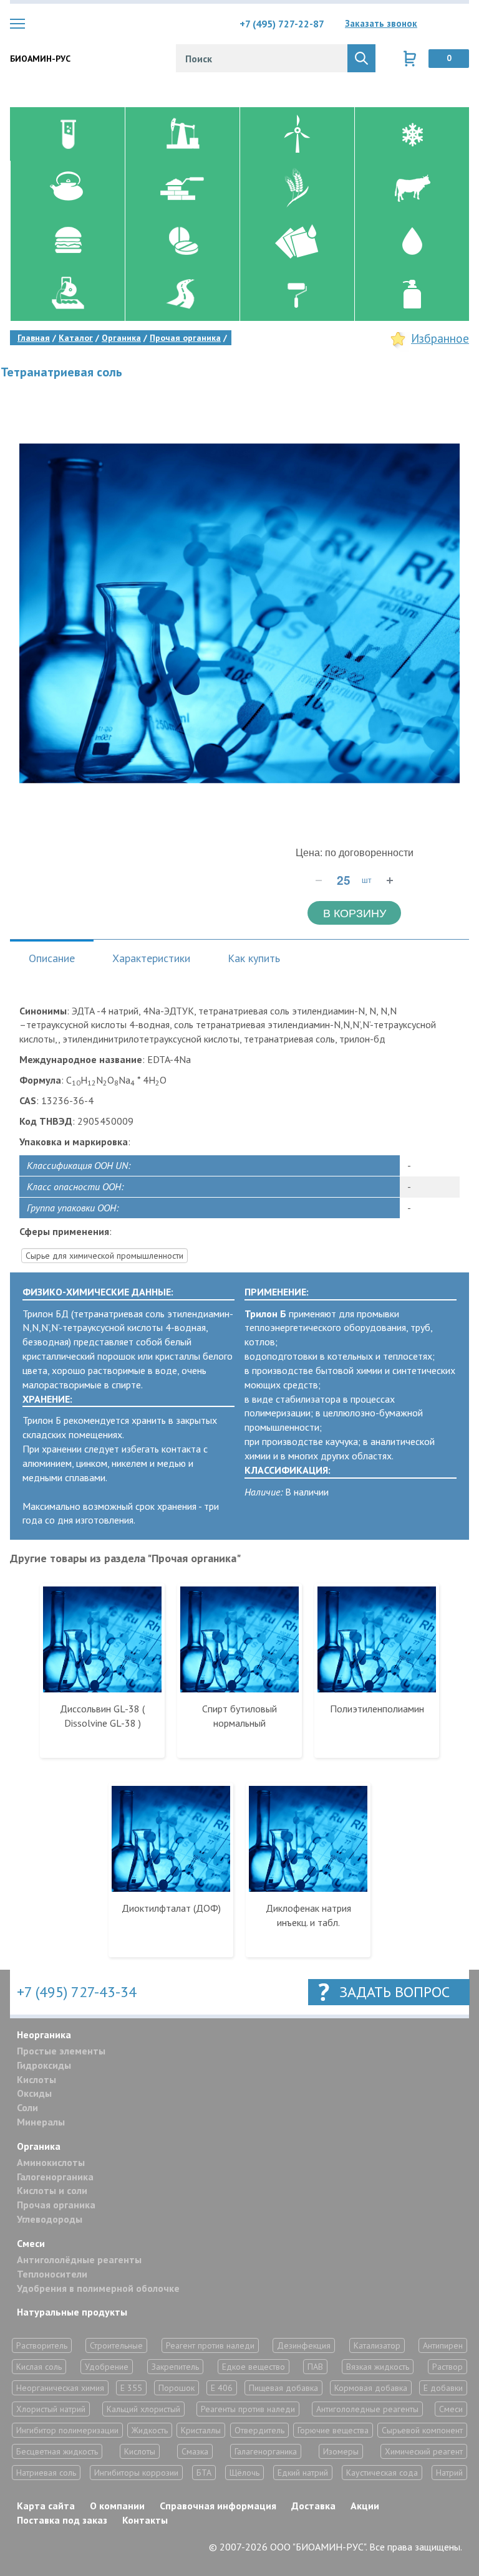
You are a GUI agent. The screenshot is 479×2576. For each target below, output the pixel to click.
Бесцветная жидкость (57, 2451)
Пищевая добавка (283, 2388)
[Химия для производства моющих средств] (412, 295)
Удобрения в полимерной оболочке (98, 2288)
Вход (460, 24)
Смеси (31, 2243)
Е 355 (131, 2388)
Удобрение (107, 2367)
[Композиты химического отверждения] (297, 241)
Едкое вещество (254, 2367)
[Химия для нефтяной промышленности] (182, 134)
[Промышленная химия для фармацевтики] (182, 241)
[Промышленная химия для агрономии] (297, 188)
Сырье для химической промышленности (104, 1256)
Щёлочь (244, 2473)
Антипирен (443, 2345)
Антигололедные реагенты (367, 2409)
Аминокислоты (51, 2162)
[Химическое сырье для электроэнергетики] (297, 134)
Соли (27, 2107)
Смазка (195, 2451)
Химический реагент (424, 2451)
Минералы (41, 2122)
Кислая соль (39, 2367)
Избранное (440, 338)
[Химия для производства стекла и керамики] (67, 188)
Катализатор (377, 2345)
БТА (204, 2473)
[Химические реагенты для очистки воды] (412, 241)
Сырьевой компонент (422, 2430)
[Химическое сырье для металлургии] (67, 295)
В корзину (355, 912)
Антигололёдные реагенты (79, 2259)
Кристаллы (201, 2430)
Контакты (145, 2520)
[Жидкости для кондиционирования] (412, 134)
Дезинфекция (304, 2345)
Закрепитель (175, 2367)
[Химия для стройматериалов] (182, 188)
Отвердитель (259, 2430)
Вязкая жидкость (378, 2367)
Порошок (177, 2388)
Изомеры (341, 2451)
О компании (117, 2506)
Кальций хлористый (143, 2409)
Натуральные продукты (72, 2312)
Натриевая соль (46, 2473)
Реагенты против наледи (248, 2409)
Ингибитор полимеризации (67, 2430)
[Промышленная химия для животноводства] (412, 188)
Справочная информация (218, 2506)
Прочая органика (56, 2205)
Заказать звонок (381, 23)
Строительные (116, 2345)
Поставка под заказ (62, 2520)
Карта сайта (46, 2506)
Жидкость (150, 2430)
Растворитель (42, 2345)
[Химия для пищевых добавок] (67, 241)
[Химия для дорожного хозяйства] (182, 295)
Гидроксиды (44, 2065)
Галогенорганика (55, 2177)
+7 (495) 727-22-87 (282, 24)
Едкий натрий (303, 2473)
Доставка (313, 2506)
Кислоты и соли (52, 2190)
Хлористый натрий (51, 2409)
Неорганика (44, 2035)
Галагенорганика (266, 2451)
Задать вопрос (394, 1992)
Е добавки (443, 2388)
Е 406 (222, 2388)
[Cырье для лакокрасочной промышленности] (297, 295)
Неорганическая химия (60, 2388)
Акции (365, 2506)
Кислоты (36, 2079)
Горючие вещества (333, 2430)
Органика (39, 2146)
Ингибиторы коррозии (136, 2473)
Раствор (448, 2367)
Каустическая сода (382, 2473)
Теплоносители (52, 2274)
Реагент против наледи (210, 2345)
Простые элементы (61, 2051)
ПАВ (315, 2367)
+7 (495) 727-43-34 (77, 1992)
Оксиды (34, 2093)
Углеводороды (50, 2219)
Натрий (449, 2473)
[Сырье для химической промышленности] (67, 134)
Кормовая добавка (371, 2388)
